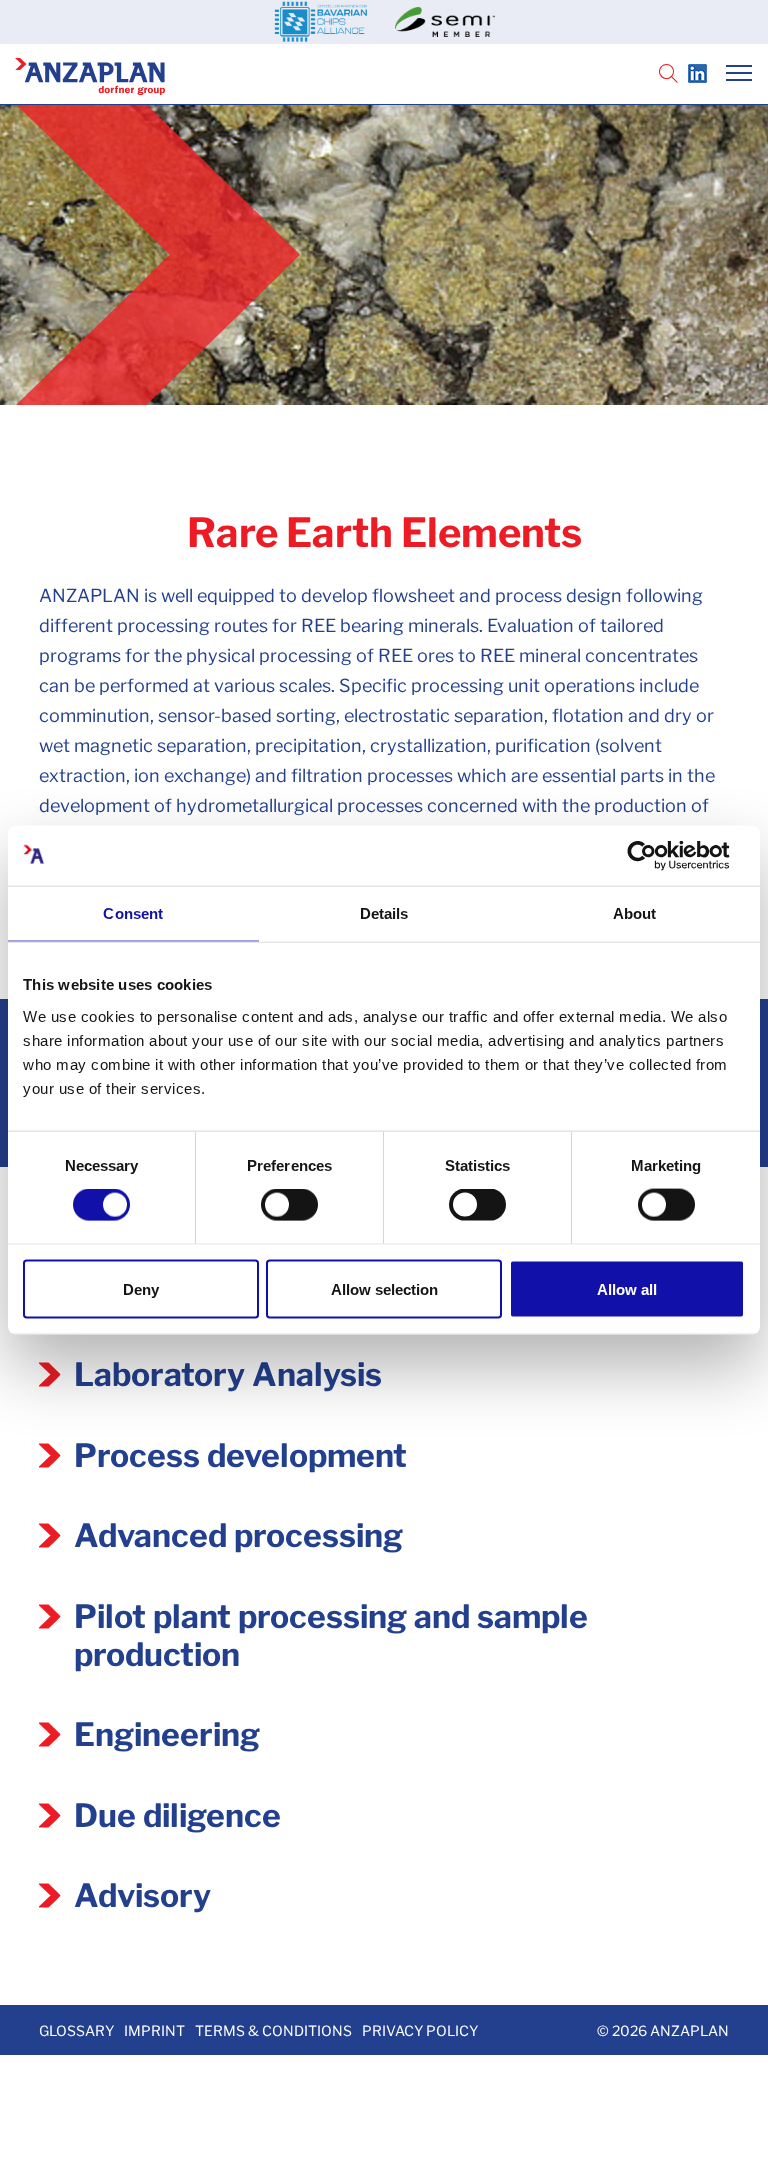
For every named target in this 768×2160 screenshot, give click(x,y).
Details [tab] (384, 913)
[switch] (289, 1205)
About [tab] (635, 913)
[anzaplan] (90, 72)
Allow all (627, 1288)
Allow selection (384, 1288)
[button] (668, 75)
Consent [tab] (133, 913)
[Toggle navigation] (739, 75)
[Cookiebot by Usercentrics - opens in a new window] (657, 856)
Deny (141, 1288)
